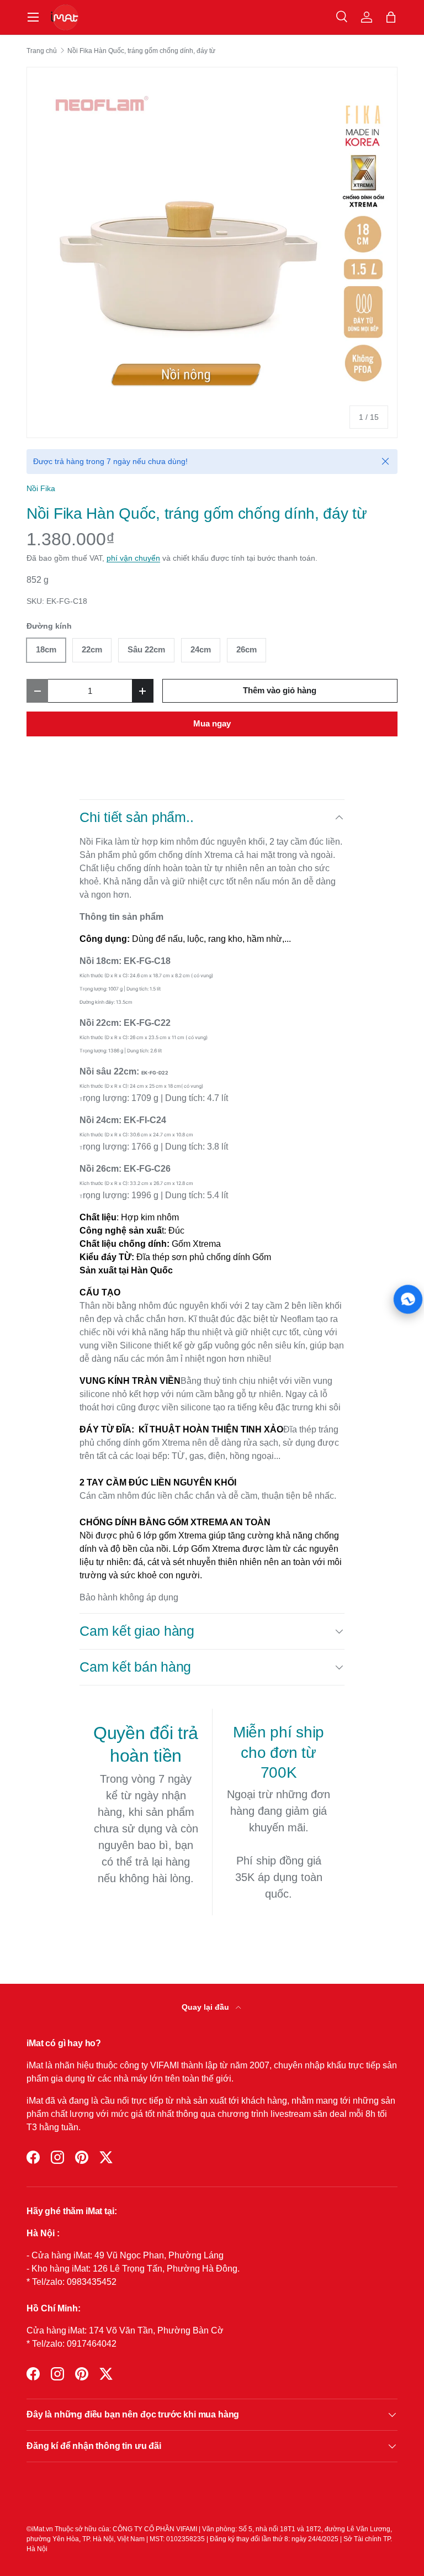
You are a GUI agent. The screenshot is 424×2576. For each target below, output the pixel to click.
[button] (391, 17)
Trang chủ (42, 51)
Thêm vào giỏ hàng (280, 691)
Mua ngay (212, 724)
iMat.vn (42, 2529)
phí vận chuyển (133, 558)
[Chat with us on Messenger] (408, 1299)
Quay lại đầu (206, 2007)
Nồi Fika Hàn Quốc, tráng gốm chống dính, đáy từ (141, 51)
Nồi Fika (41, 488)
